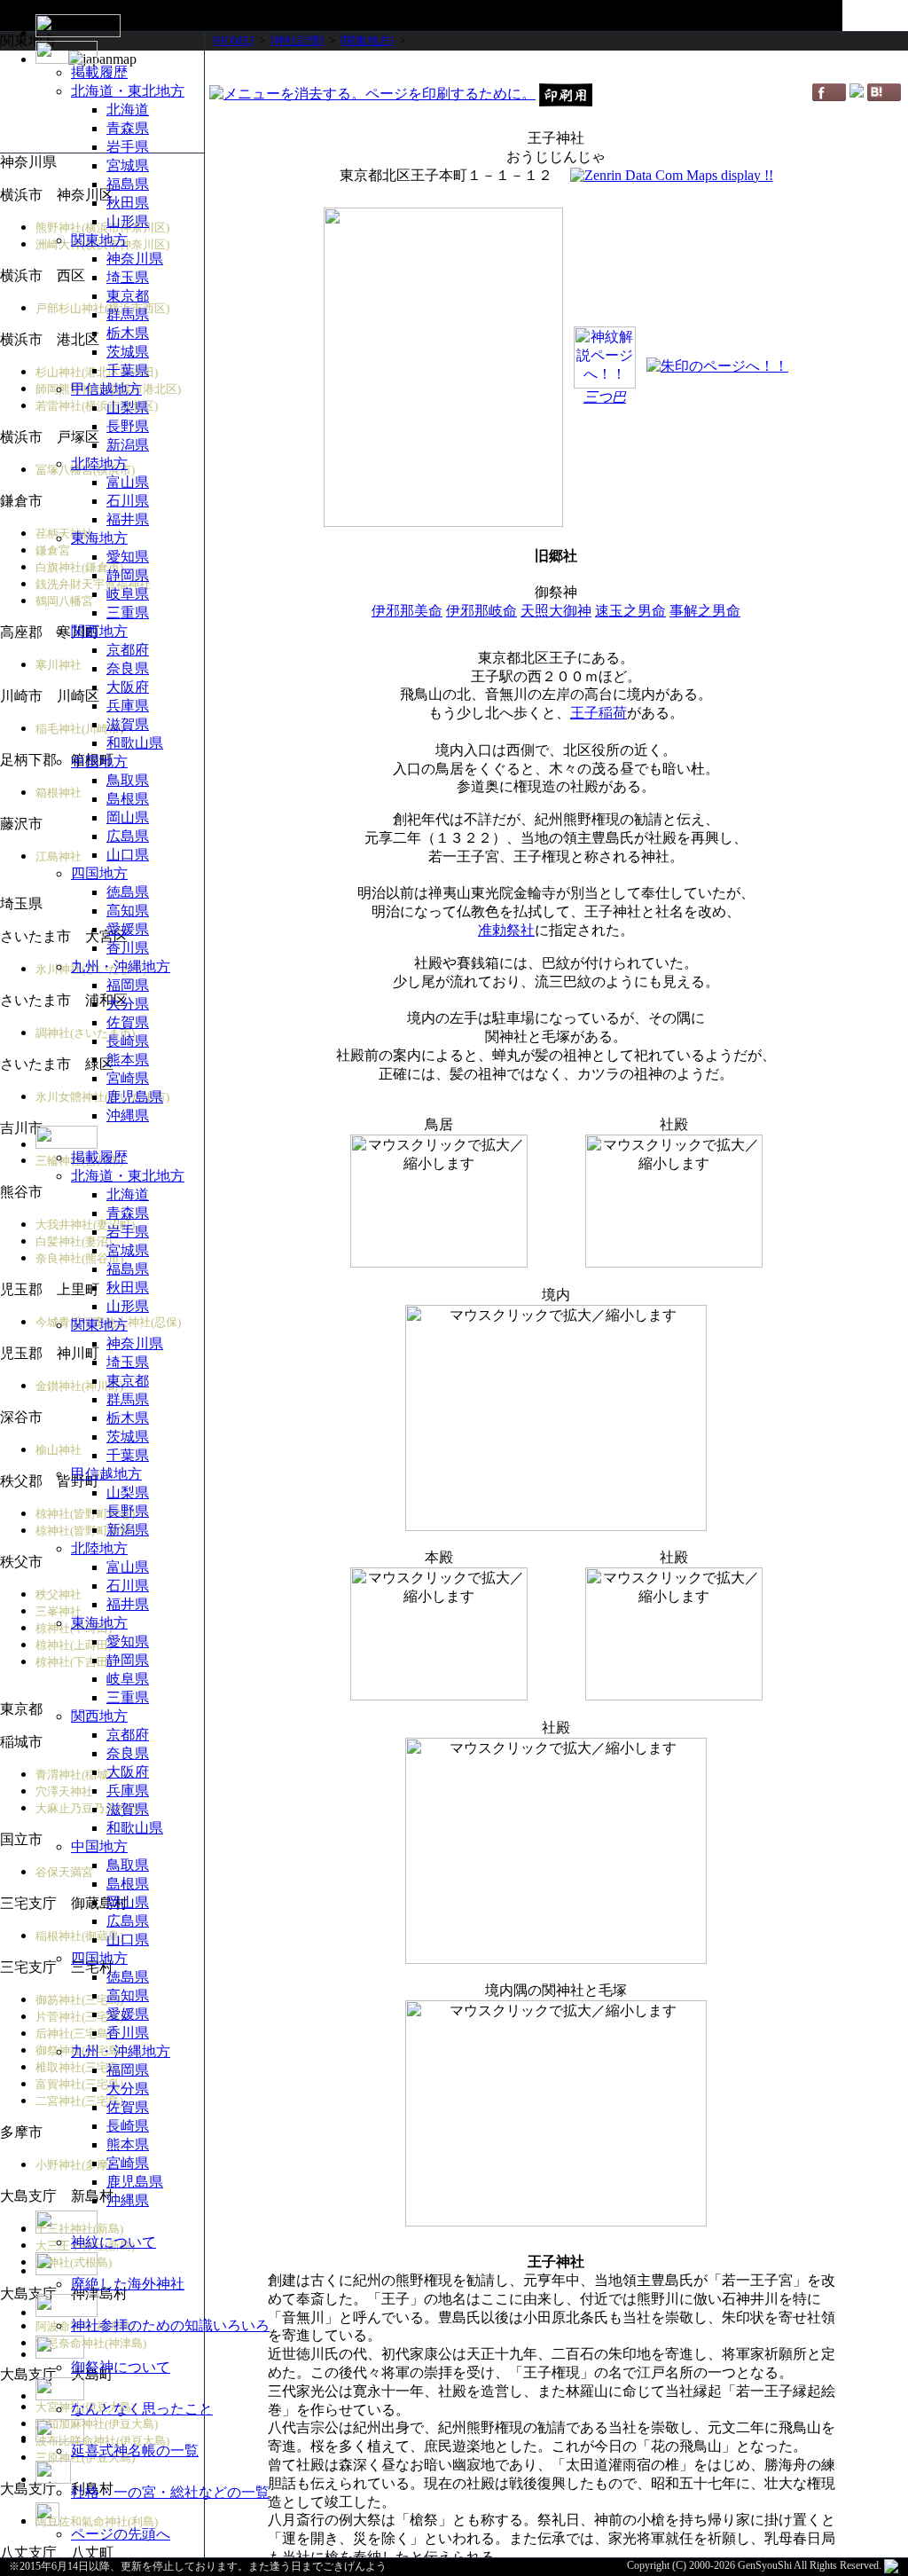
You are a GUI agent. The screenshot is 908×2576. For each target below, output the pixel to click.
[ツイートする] (857, 93)
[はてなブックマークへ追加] (884, 96)
